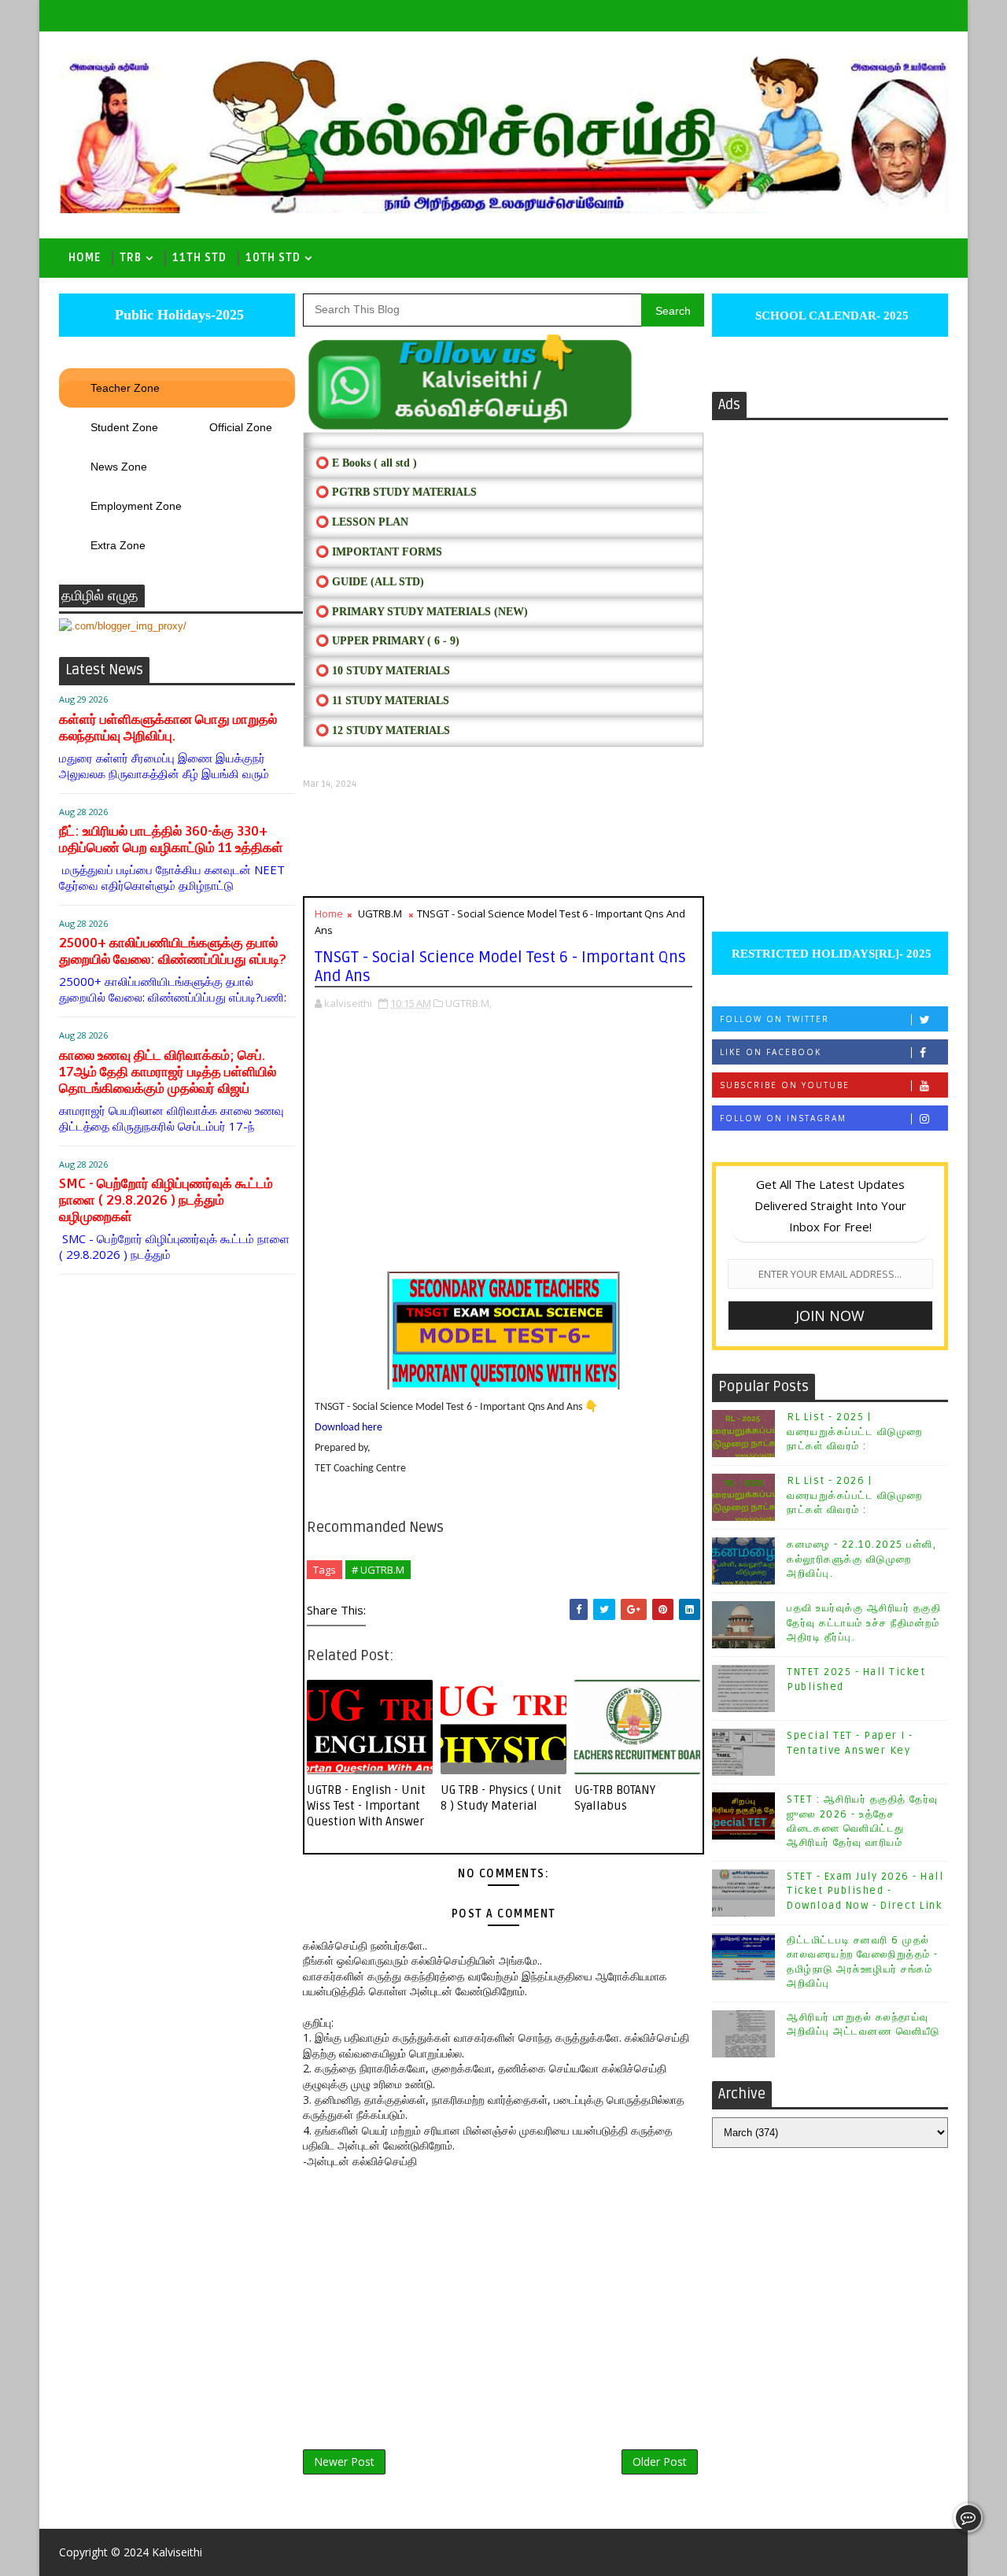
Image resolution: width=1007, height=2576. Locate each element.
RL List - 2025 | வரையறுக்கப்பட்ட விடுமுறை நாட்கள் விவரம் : (855, 1431)
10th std (273, 258)
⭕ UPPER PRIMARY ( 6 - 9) (387, 641)
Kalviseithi (177, 2552)
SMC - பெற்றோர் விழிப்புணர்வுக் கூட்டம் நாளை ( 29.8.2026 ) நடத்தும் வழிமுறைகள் (166, 1200)
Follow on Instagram (783, 1118)
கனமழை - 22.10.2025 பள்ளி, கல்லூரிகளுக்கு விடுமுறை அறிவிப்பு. (861, 1559)
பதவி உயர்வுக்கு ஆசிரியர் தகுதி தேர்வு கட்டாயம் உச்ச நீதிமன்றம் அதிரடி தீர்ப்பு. (864, 1622)
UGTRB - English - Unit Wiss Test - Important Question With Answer (366, 1806)
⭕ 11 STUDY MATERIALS (382, 701)
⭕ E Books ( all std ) (366, 463)
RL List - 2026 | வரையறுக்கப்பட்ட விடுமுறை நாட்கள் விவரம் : (855, 1495)
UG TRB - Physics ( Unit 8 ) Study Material (501, 1798)
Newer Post (344, 2462)
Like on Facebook (771, 1052)
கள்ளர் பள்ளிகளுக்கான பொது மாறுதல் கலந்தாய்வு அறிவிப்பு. (168, 728)
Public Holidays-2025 (177, 315)
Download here (349, 1428)
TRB (131, 258)
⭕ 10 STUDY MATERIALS (383, 671)
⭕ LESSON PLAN (362, 522)
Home (85, 258)
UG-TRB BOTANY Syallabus (615, 1798)
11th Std (199, 258)
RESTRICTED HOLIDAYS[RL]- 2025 (830, 954)
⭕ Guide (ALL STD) (370, 582)
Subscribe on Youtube (785, 1085)
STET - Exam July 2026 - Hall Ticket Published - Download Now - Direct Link (865, 1891)
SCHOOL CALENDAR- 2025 (830, 316)
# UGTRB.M (378, 1570)
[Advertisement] (503, 843)
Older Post (660, 2462)
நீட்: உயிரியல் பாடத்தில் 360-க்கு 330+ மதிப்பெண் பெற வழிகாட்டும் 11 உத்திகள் (171, 840)
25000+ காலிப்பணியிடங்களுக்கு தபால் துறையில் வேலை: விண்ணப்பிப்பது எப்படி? (172, 951)
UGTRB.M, (468, 1003)
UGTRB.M (380, 913)
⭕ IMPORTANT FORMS (379, 552)
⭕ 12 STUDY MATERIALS (383, 731)
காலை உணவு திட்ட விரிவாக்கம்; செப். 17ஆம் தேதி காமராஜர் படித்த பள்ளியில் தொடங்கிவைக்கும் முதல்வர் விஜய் (168, 1072)
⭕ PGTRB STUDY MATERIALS (396, 492)
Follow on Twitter (775, 1019)
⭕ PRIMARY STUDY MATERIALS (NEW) (422, 612)
